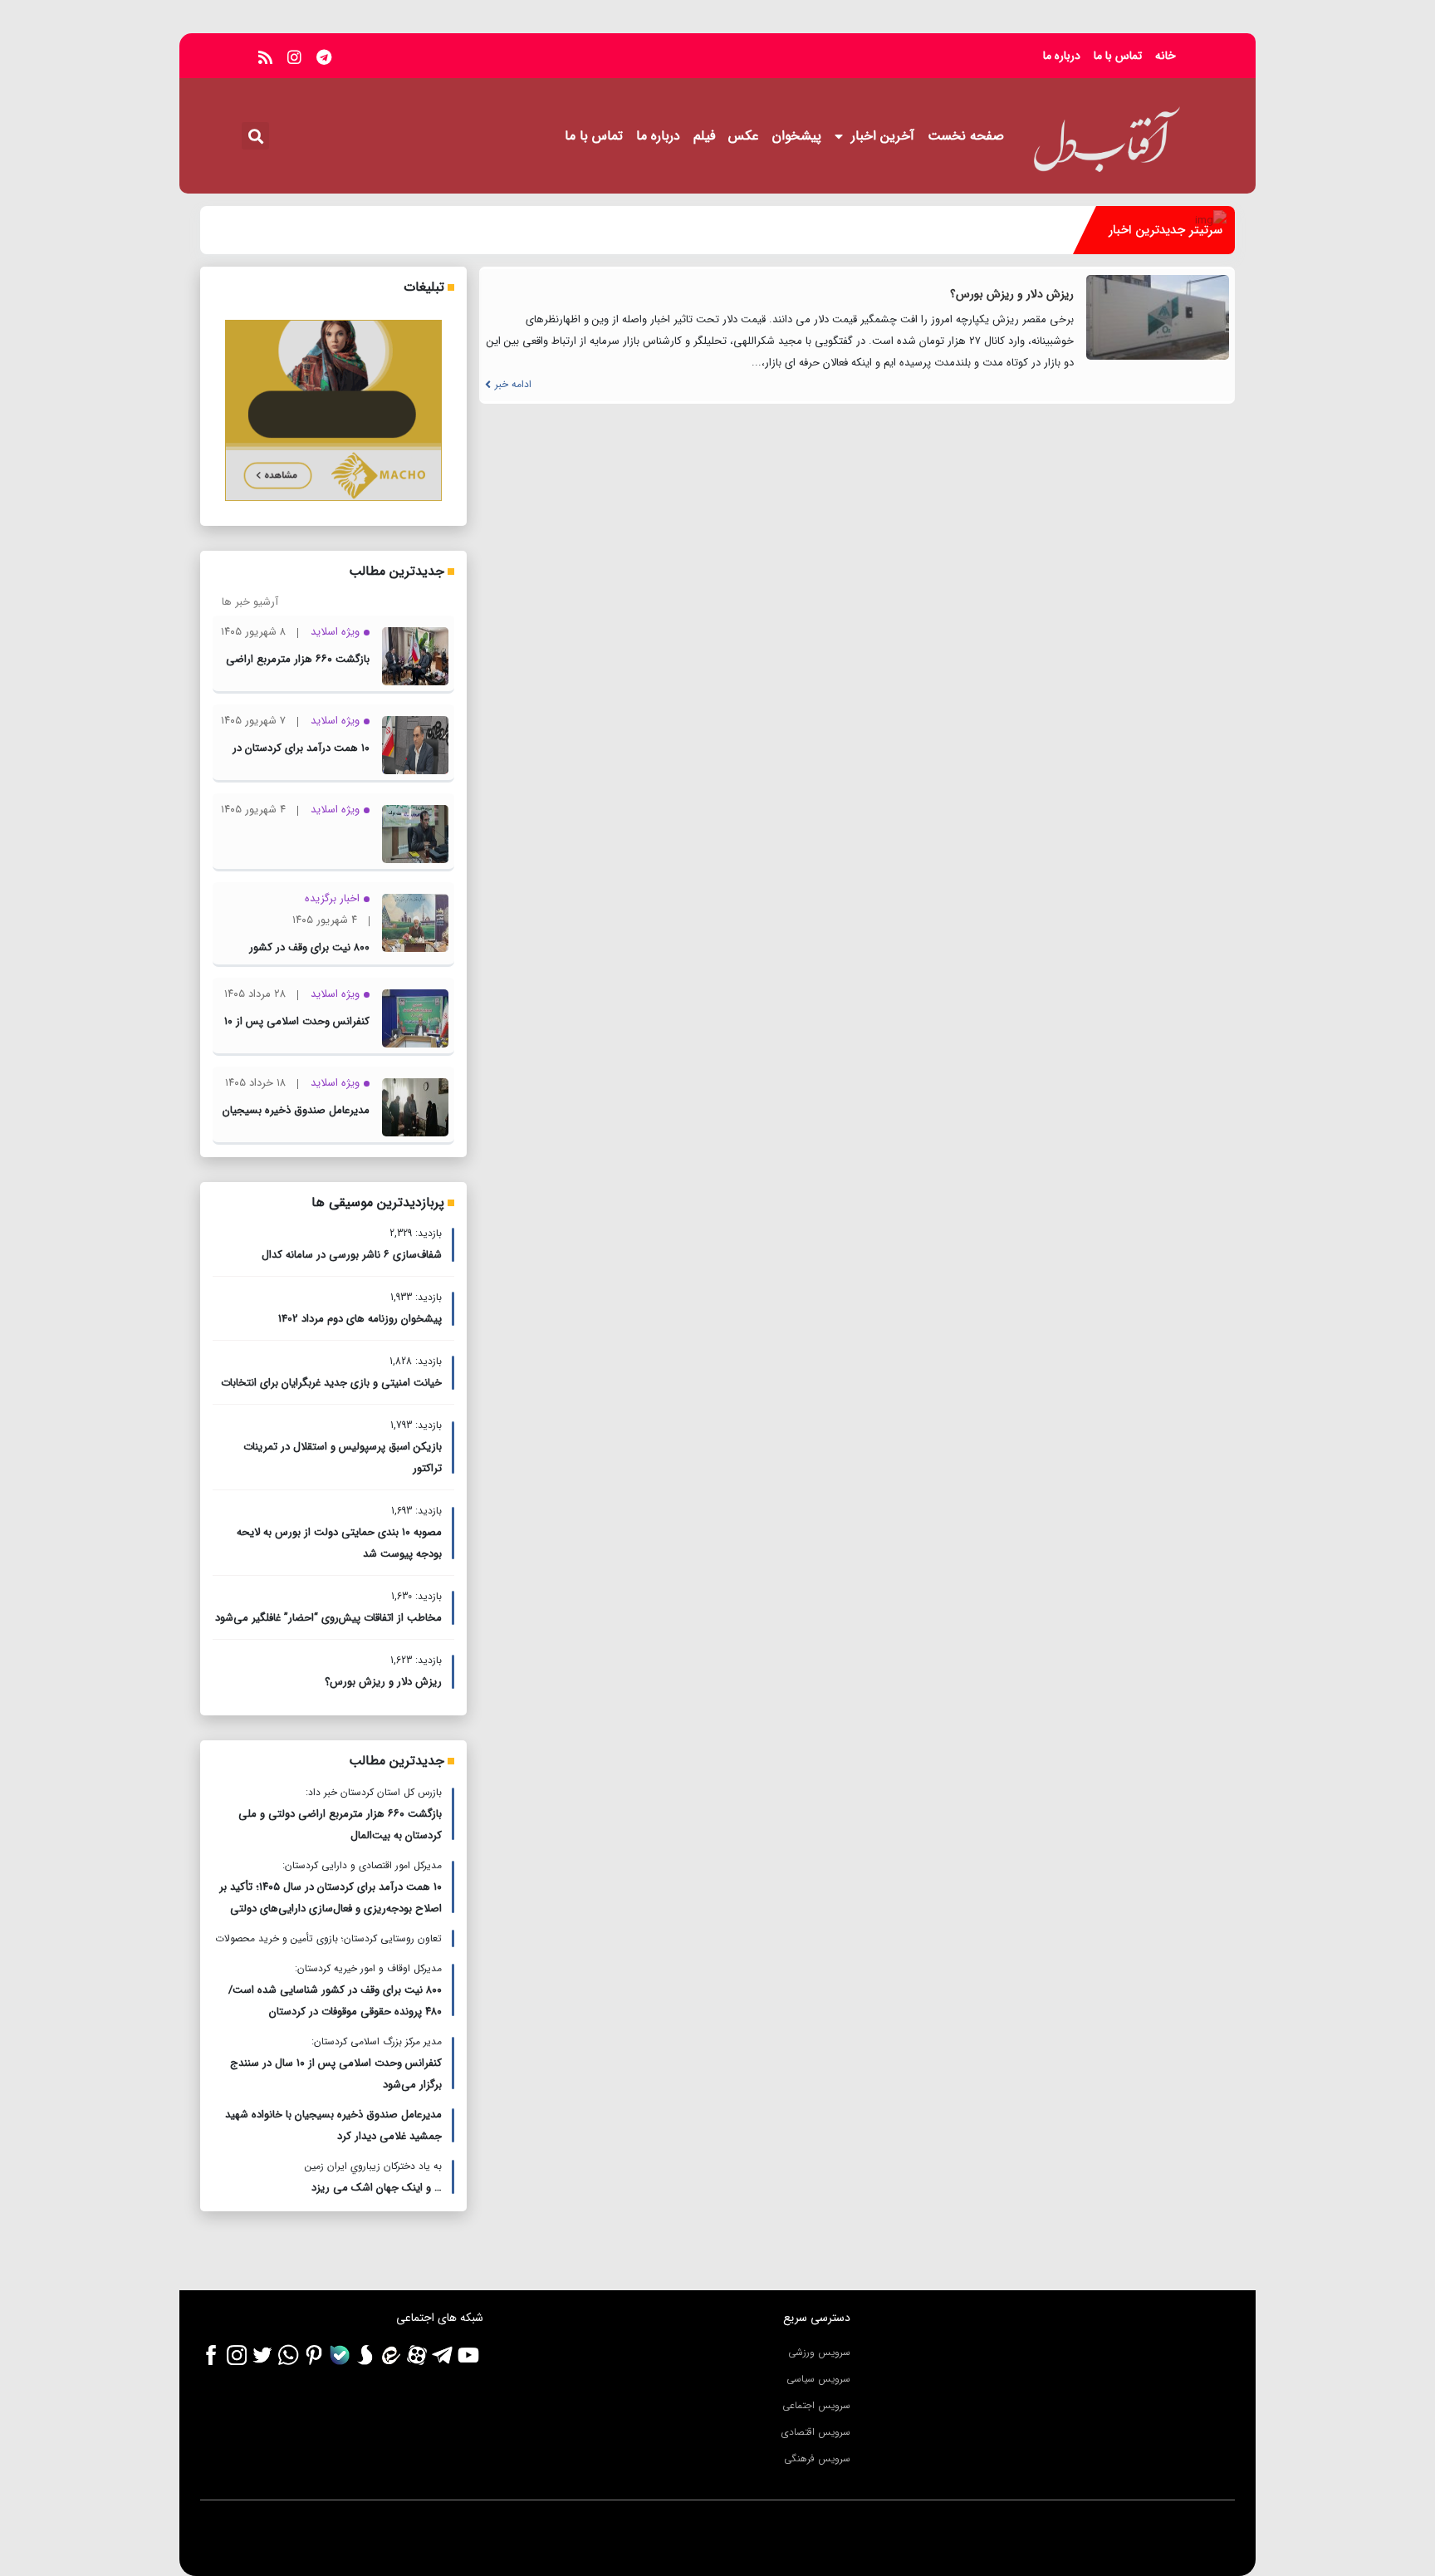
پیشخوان (797, 136)
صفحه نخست (966, 136)
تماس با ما (1118, 56)
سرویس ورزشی (819, 2352)
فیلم (704, 136)
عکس (744, 136)
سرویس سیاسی (818, 2379)
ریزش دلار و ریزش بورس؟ (1012, 294)
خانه (1166, 56)
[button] (255, 136)
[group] (637, 230)
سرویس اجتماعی (816, 2405)
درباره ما (1062, 56)
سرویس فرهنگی (817, 2458)
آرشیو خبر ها (250, 602)
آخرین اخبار (883, 136)
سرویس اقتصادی (816, 2432)
